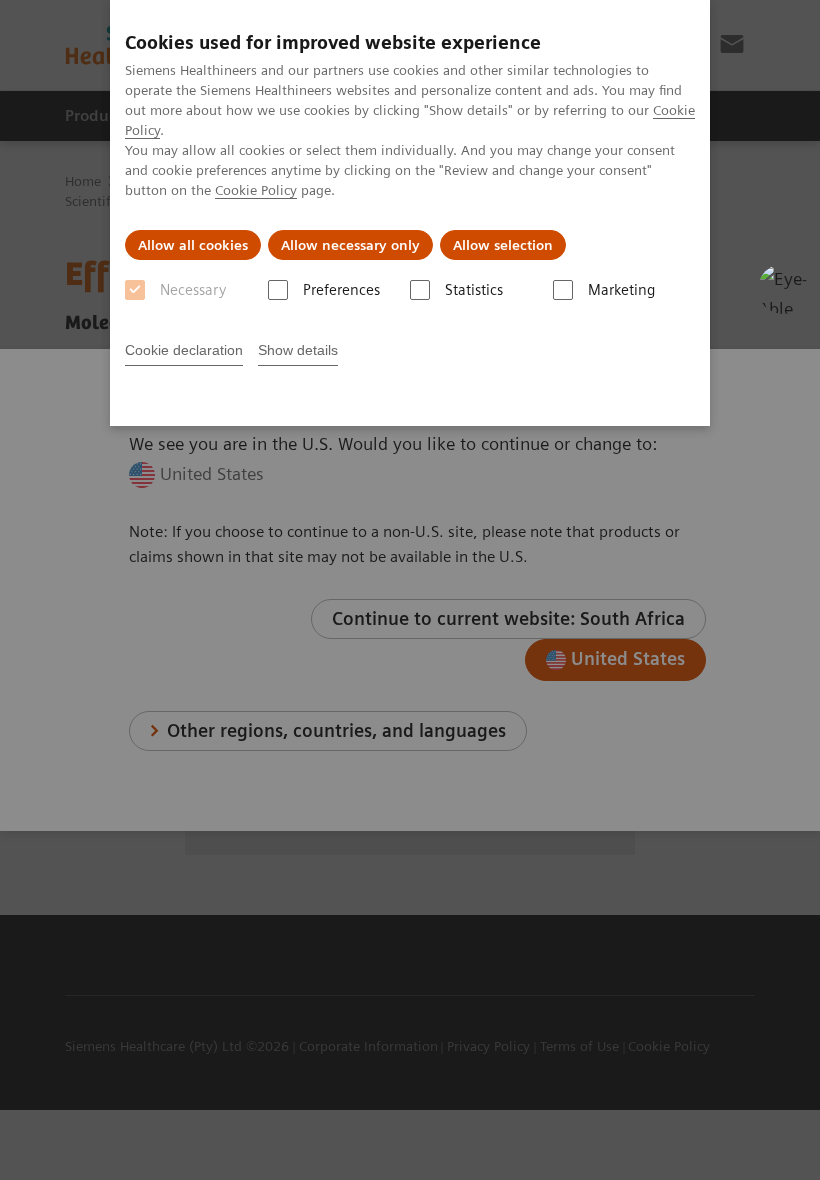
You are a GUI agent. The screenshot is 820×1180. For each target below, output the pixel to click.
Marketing (621, 290)
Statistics (474, 290)
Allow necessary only (350, 245)
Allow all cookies (193, 245)
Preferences (341, 290)
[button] (783, 289)
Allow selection (503, 245)
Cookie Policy (256, 190)
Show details (298, 350)
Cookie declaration (184, 350)
